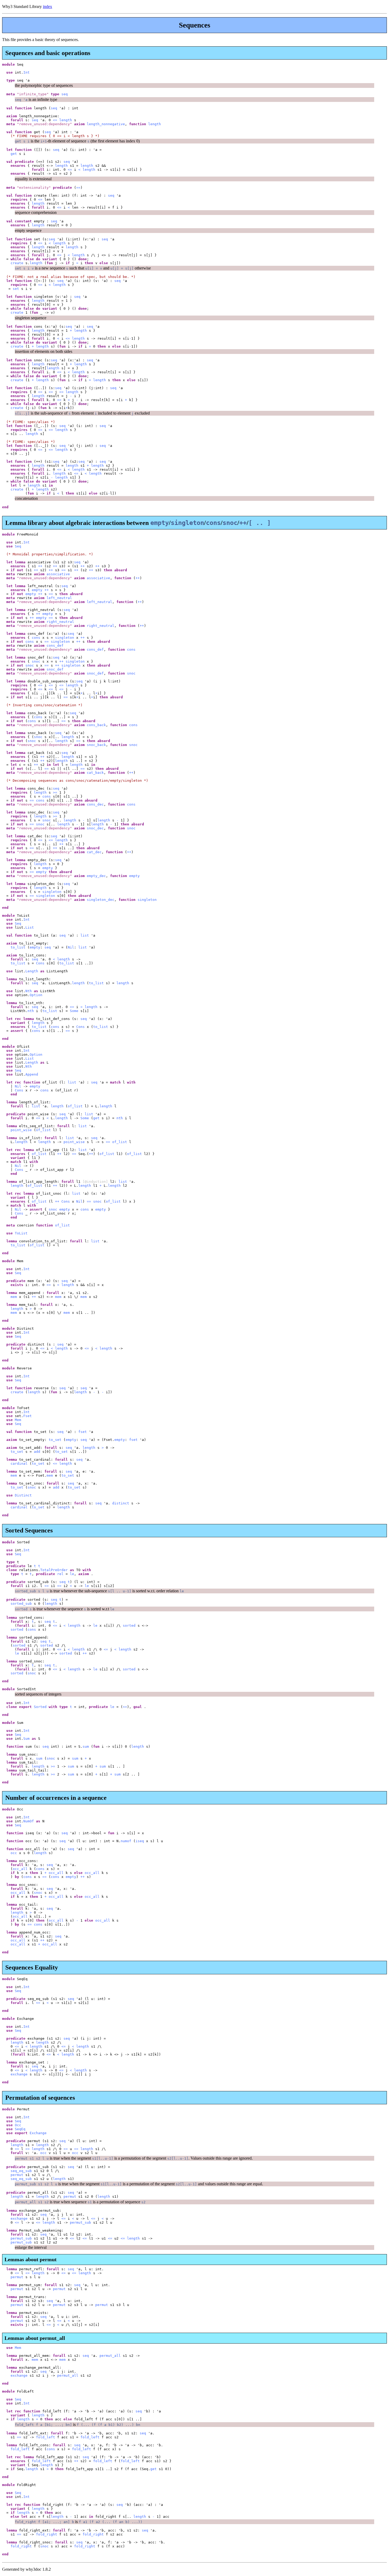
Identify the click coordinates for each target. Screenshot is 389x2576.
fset (83, 1432)
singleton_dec (101, 900)
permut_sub (80, 2222)
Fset (28, 1416)
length (66, 120)
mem (14, 1297)
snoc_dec (95, 828)
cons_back (96, 725)
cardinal (19, 1464)
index (48, 6)
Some (74, 1011)
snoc (36, 661)
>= (55, 792)
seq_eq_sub (21, 2171)
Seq (18, 546)
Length (32, 971)
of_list (75, 1106)
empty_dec (96, 876)
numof (126, 1841)
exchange (19, 2074)
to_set (55, 1440)
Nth (29, 991)
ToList (21, 1233)
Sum (26, 1739)
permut (17, 2175)
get (14, 154)
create (17, 263)
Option (36, 995)
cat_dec (94, 852)
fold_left (46, 2437)
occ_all (20, 1869)
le (72, 1574)
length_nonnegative (106, 124)
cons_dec (95, 804)
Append (32, 1074)
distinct (121, 1503)
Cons (40, 963)
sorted (129, 1626)
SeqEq (20, 2129)
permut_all (110, 2356)
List (30, 927)
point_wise (21, 1130)
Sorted (40, 1707)
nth (31, 1011)
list (85, 935)
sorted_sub (21, 1604)
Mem (18, 1420)
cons (36, 638)
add (37, 1452)
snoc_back (96, 745)
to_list (18, 947)
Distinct (23, 1495)
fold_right (47, 2534)
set (16, 289)
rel (60, 1574)
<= (55, 120)
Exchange (38, 2133)
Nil (71, 947)
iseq (140, 1841)
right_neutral (60, 622)
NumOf (29, 1821)
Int (26, 72)
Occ (18, 2125)
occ (14, 1853)
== (78, 188)
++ (40, 566)
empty (37, 590)
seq (65, 94)
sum (86, 1746)
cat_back (95, 773)
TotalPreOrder (54, 1570)
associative (58, 574)
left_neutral (59, 598)
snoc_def (55, 669)
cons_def (55, 646)
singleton (65, 638)
